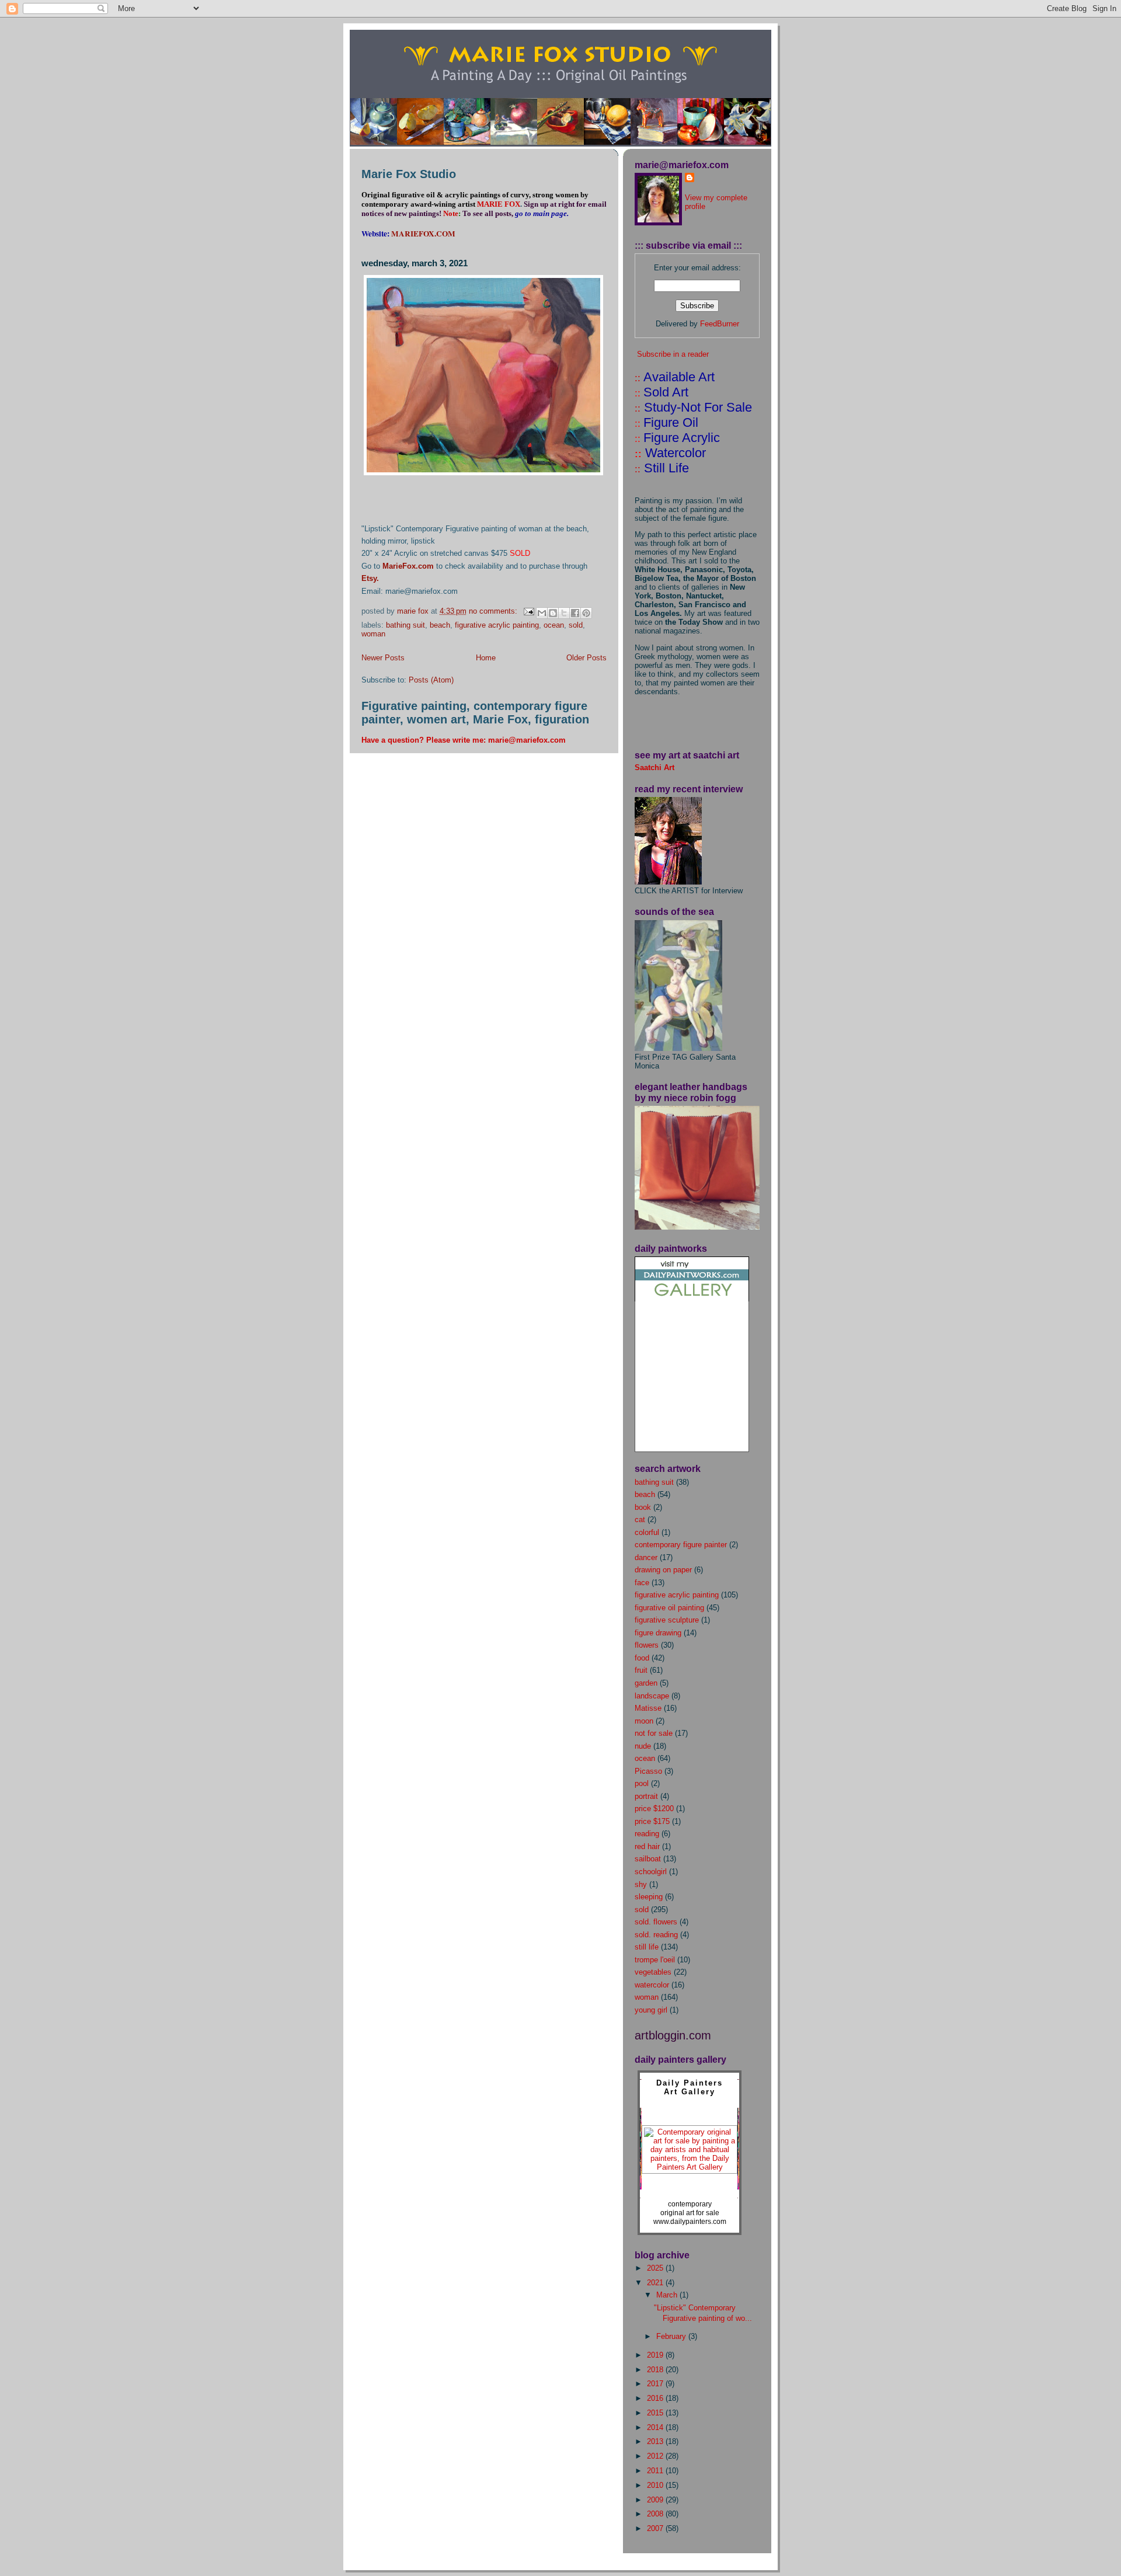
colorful (647, 1532)
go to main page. (541, 213)
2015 (656, 2413)
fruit (641, 1670)
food (642, 1658)
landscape (652, 1696)
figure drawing (658, 1633)
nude (643, 1746)
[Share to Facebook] (575, 613)
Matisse (648, 1708)
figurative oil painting (669, 1608)
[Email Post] (528, 611)
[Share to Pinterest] (586, 613)
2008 (656, 2514)
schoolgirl (651, 1872)
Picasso (648, 1771)
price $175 (652, 1821)
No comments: (494, 611)
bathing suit (405, 625)
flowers (647, 1645)
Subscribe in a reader (673, 354)
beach (440, 625)
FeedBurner (720, 324)
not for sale (654, 1733)
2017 (656, 2384)
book (643, 1507)
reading (647, 1834)
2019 (656, 2355)
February (672, 2336)
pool (642, 1783)
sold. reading (656, 1935)
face (642, 1583)
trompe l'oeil (655, 1960)
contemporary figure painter (681, 1545)
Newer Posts (383, 658)
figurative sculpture (667, 1620)
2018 (656, 2370)
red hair (647, 1846)
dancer (646, 1557)
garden (646, 1683)
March (668, 2295)
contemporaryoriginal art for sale (690, 2208)
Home (486, 658)
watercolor (652, 1985)
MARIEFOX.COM (423, 234)
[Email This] (542, 613)
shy (641, 1884)
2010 (656, 2485)
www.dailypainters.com (690, 2222)
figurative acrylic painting (497, 625)
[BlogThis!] (553, 613)
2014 (656, 2427)
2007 (656, 2528)
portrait (646, 1796)
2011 (656, 2471)
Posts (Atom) (431, 680)
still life (647, 1947)
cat (640, 1520)
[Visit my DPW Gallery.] (692, 1299)
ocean (554, 625)
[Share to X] (564, 613)
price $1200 (654, 1809)
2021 (656, 2283)
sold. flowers (656, 1922)
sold (576, 625)
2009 (656, 2500)
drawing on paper (663, 1570)
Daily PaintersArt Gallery (690, 2087)
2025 (656, 2268)
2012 (656, 2456)
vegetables (653, 1972)
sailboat (648, 1859)
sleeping (649, 1897)
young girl (651, 2010)
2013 (656, 2441)
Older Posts (586, 658)
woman (373, 634)
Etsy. (370, 578)
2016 (656, 2398)
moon (644, 1721)
